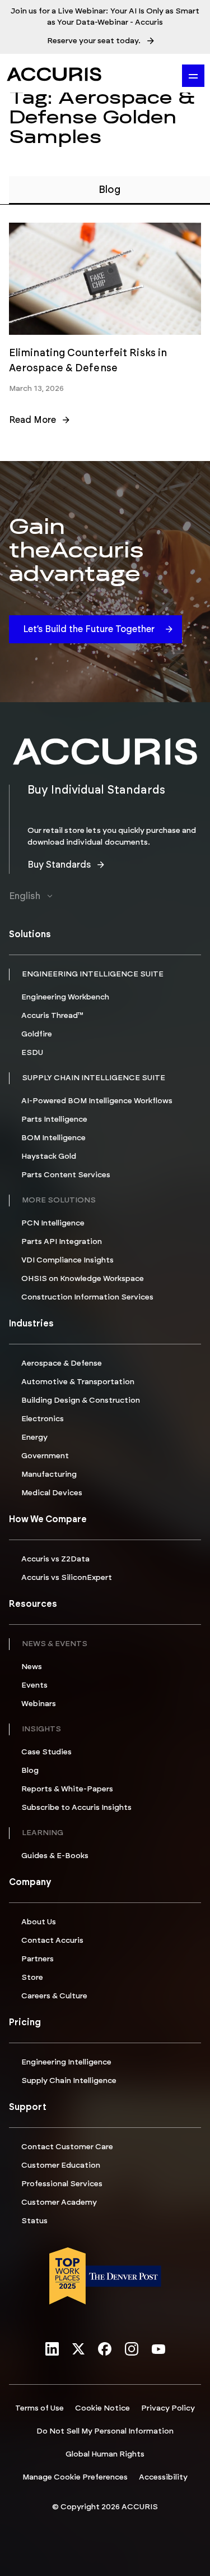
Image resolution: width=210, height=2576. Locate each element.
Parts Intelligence (54, 1119)
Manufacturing (49, 1474)
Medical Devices (52, 1493)
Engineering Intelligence (66, 2062)
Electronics (43, 1419)
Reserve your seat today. (94, 41)
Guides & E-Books (55, 1856)
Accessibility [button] (163, 2477)
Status (34, 2221)
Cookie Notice (102, 2408)
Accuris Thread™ (52, 1016)
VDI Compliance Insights (67, 1260)
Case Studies (46, 1752)
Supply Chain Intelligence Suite (94, 1078)
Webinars (39, 1704)
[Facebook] (105, 2350)
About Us (39, 1922)
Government (45, 1456)
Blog (30, 1771)
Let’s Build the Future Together (89, 629)
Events (34, 1685)
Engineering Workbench (65, 997)
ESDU (32, 1053)
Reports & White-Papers (67, 1789)
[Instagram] (132, 2350)
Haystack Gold (49, 1156)
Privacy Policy (168, 2408)
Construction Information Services (87, 1297)
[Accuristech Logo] (54, 74)
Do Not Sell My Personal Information (105, 2431)
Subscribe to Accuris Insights (76, 1808)
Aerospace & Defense (62, 1363)
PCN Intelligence (53, 1223)
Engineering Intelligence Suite (93, 974)
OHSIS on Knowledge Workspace (83, 1279)
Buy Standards (59, 865)
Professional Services (62, 2184)
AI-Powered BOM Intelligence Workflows (97, 1101)
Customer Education (61, 2165)
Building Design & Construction (81, 1400)
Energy (34, 1437)
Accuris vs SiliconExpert (67, 1578)
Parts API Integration (62, 1242)
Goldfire (37, 1034)
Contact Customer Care (67, 2147)
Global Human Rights (105, 2454)
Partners (38, 1959)
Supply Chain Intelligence (69, 2081)
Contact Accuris (52, 1941)
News (32, 1667)
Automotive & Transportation (78, 1382)
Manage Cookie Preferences (75, 2477)
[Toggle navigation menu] (193, 76)
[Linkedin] (52, 2350)
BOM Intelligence (53, 1138)
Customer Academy (59, 2202)
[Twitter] (78, 2350)
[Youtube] (158, 2350)
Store (32, 1978)
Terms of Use (39, 2408)
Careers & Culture (54, 1996)
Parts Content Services (66, 1175)
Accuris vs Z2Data (55, 1559)
